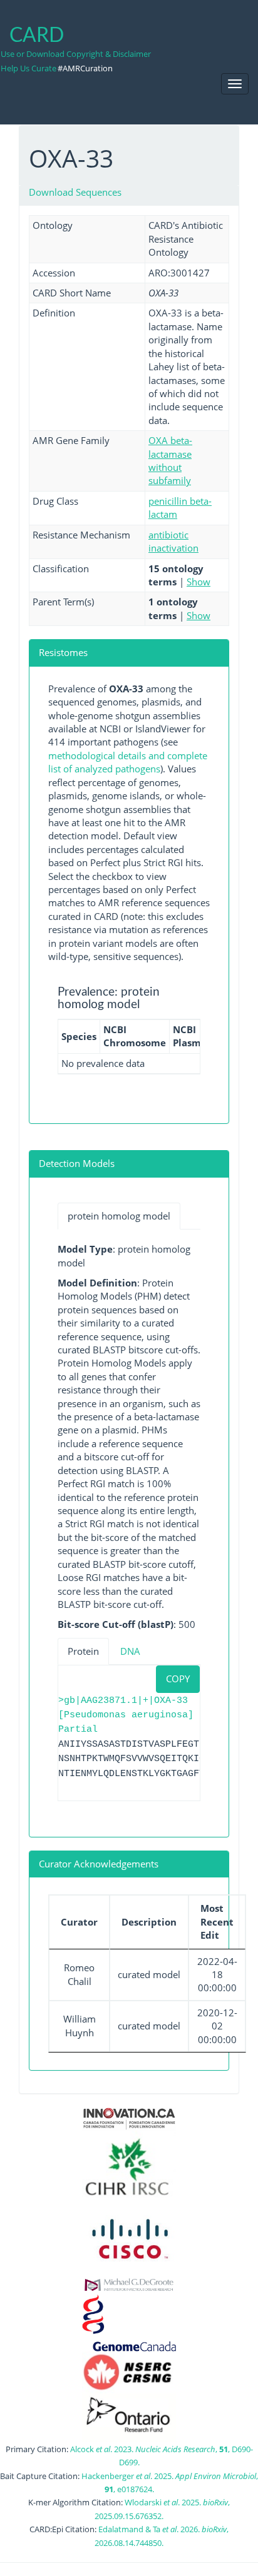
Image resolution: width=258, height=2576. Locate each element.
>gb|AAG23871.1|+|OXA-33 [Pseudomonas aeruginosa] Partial (126, 1715)
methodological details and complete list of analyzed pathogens (128, 762)
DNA (130, 1651)
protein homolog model (119, 1216)
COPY (178, 1679)
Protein (83, 1651)
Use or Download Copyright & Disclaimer (76, 54)
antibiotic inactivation (173, 541)
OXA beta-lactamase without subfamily (170, 460)
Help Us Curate (28, 68)
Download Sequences (75, 192)
